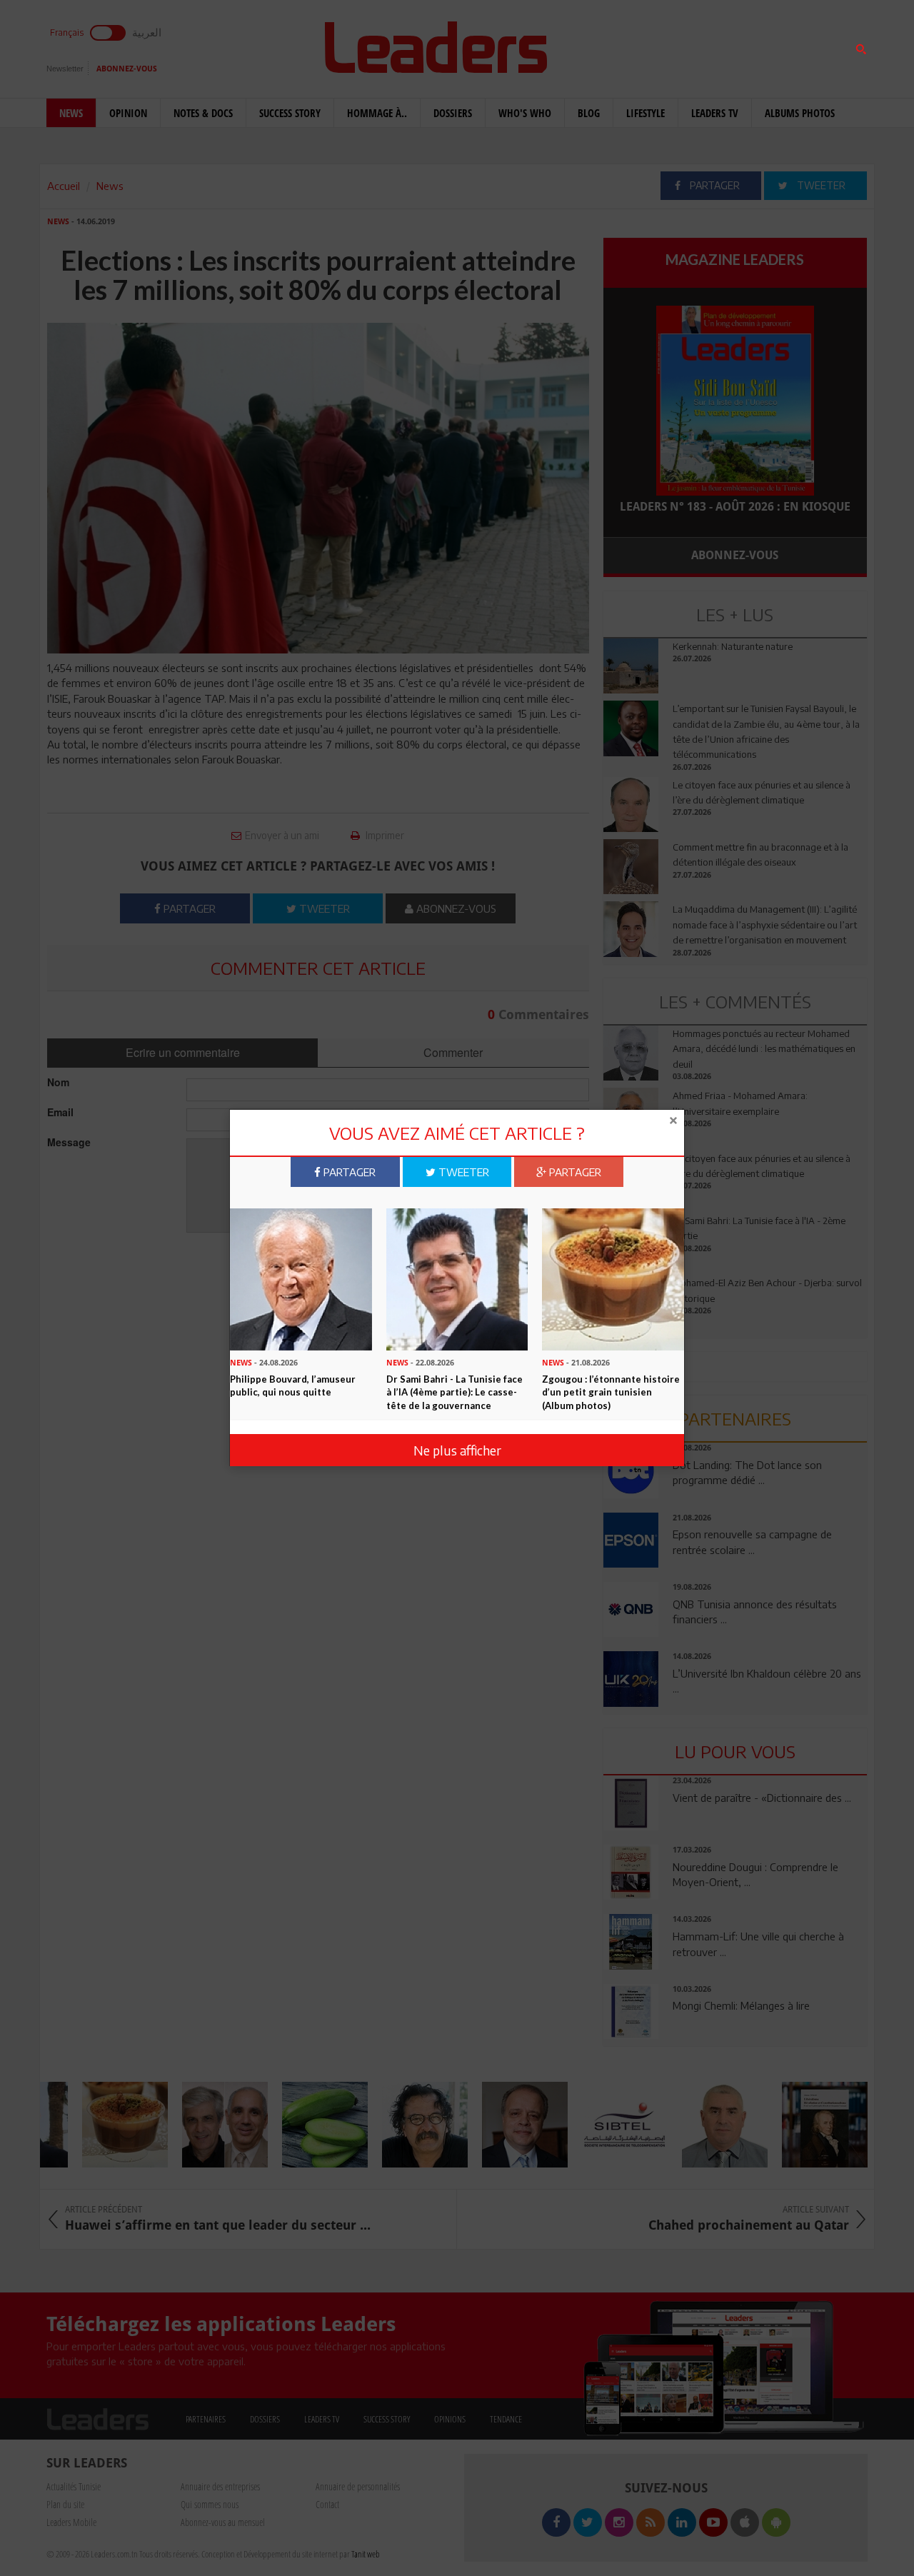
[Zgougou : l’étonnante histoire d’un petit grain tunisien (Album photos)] (613, 1278)
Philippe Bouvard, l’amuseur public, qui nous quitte (293, 1386)
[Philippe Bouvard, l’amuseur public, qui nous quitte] (301, 1278)
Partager (348, 1172)
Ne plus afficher (457, 1449)
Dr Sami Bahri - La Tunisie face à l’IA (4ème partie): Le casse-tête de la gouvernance (455, 1392)
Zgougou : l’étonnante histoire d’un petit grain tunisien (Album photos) (611, 1392)
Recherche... (638, 45)
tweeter (462, 1172)
